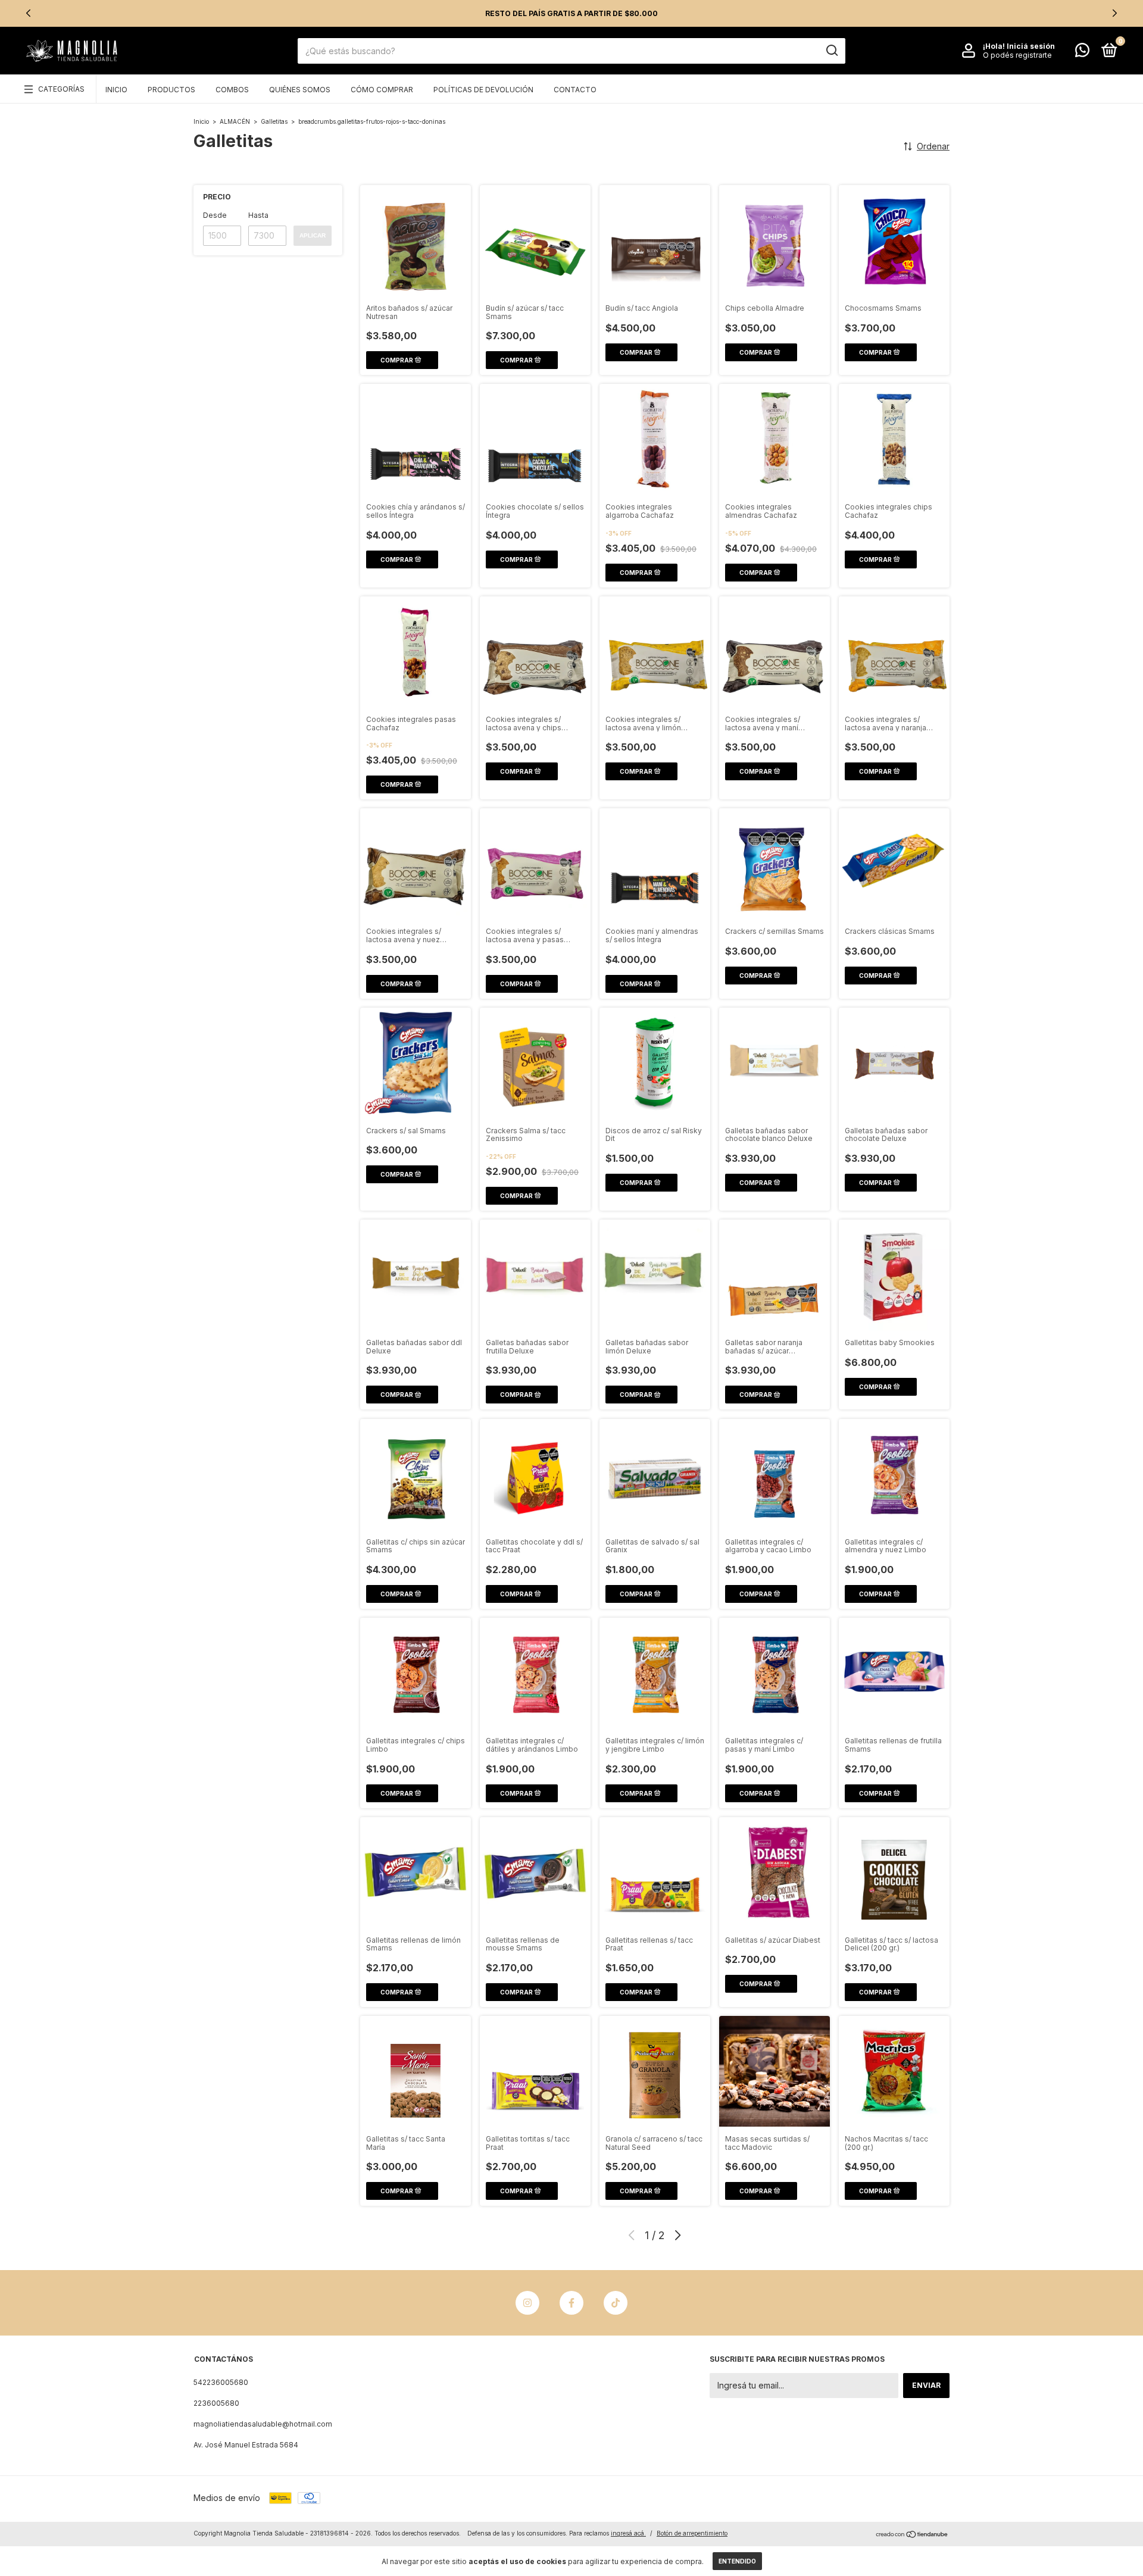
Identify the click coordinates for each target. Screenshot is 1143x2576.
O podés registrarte (1017, 55)
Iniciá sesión (1031, 46)
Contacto (575, 90)
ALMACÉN (235, 121)
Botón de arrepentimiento (692, 2533)
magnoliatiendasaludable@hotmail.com (263, 2424)
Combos (232, 90)
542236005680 (221, 2382)
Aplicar (313, 235)
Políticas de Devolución (483, 90)
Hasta (258, 215)
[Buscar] (831, 51)
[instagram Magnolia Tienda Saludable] (527, 2303)
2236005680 (216, 2403)
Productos (171, 90)
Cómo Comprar (382, 90)
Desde (215, 215)
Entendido (737, 2561)
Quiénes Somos (300, 90)
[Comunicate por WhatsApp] (1082, 53)
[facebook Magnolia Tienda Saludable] (571, 2303)
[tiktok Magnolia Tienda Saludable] (616, 2303)
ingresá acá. (628, 2533)
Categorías (61, 89)
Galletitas (274, 121)
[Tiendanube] (912, 2535)
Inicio (116, 90)
